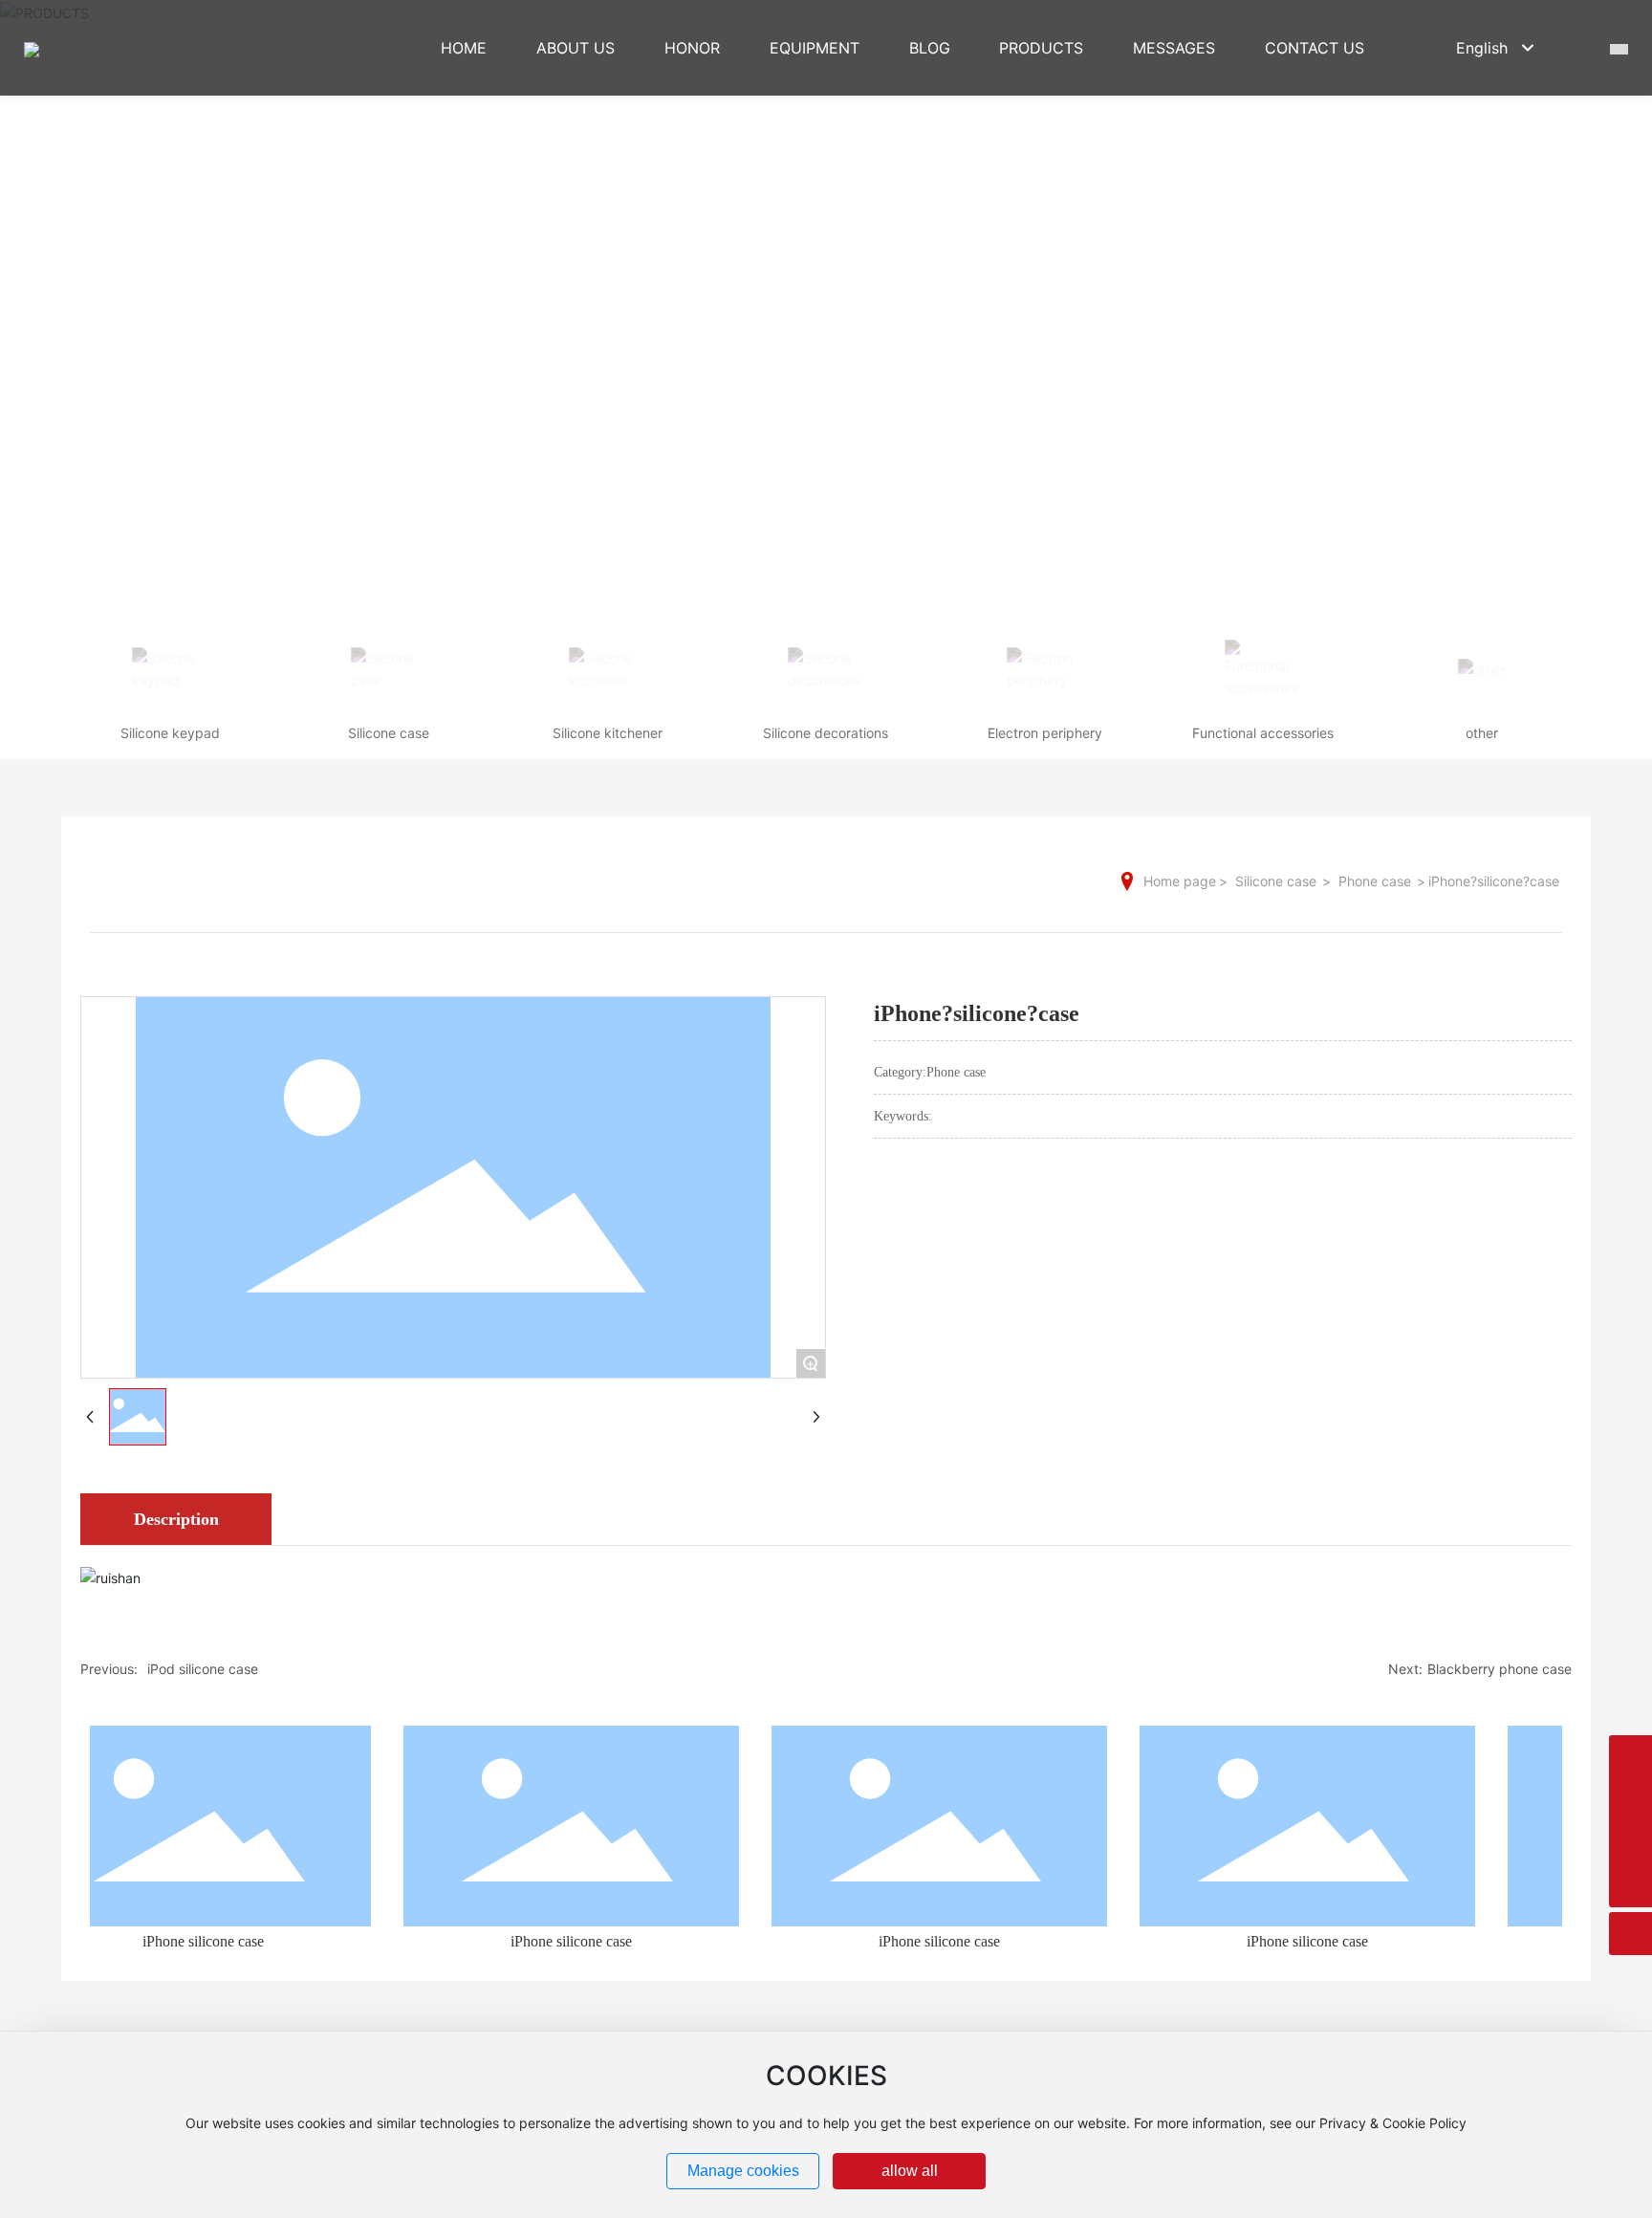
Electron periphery (1045, 733)
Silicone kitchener (608, 733)
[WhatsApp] (1630, 1757)
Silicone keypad (170, 733)
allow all (910, 2171)
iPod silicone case (203, 1669)
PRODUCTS (826, 294)
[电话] (1630, 1843)
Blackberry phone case (1500, 1669)
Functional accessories (1263, 733)
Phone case (1375, 881)
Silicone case (389, 733)
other (1482, 733)
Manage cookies (743, 2171)
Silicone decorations (826, 733)
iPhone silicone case (174, 1941)
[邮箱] (1630, 1800)
